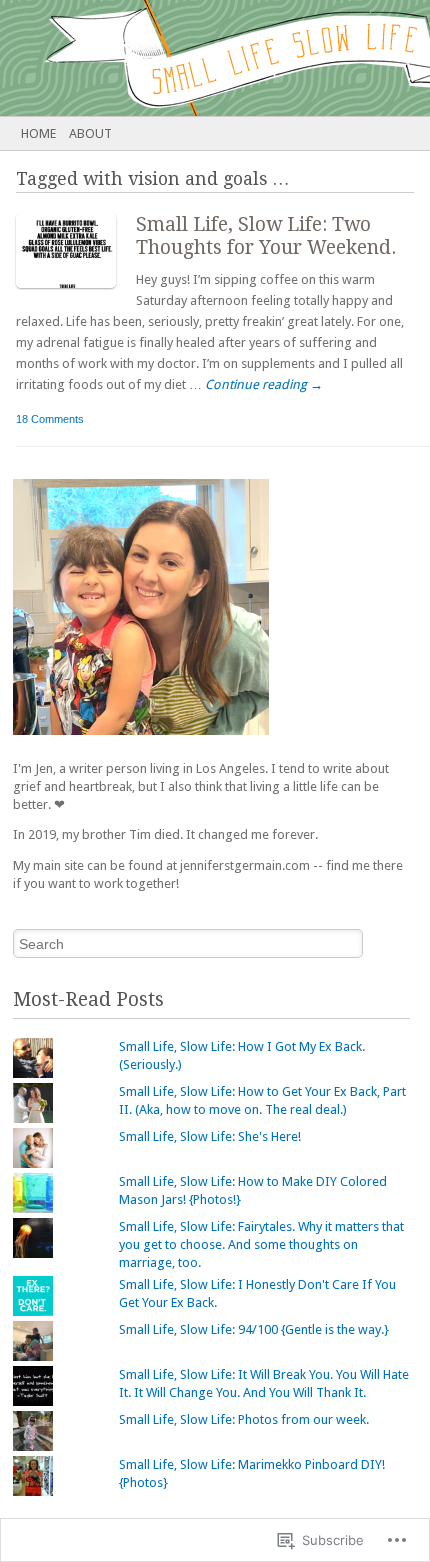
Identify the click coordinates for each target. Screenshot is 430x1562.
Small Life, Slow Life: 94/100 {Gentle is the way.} (254, 1329)
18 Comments (50, 419)
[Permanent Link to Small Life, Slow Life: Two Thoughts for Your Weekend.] (76, 292)
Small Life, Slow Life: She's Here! (210, 1136)
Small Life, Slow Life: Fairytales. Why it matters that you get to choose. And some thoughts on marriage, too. (261, 1244)
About (90, 133)
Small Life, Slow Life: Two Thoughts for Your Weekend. (266, 236)
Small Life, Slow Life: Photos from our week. (244, 1419)
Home (38, 133)
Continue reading (264, 384)
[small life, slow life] (172, 58)
